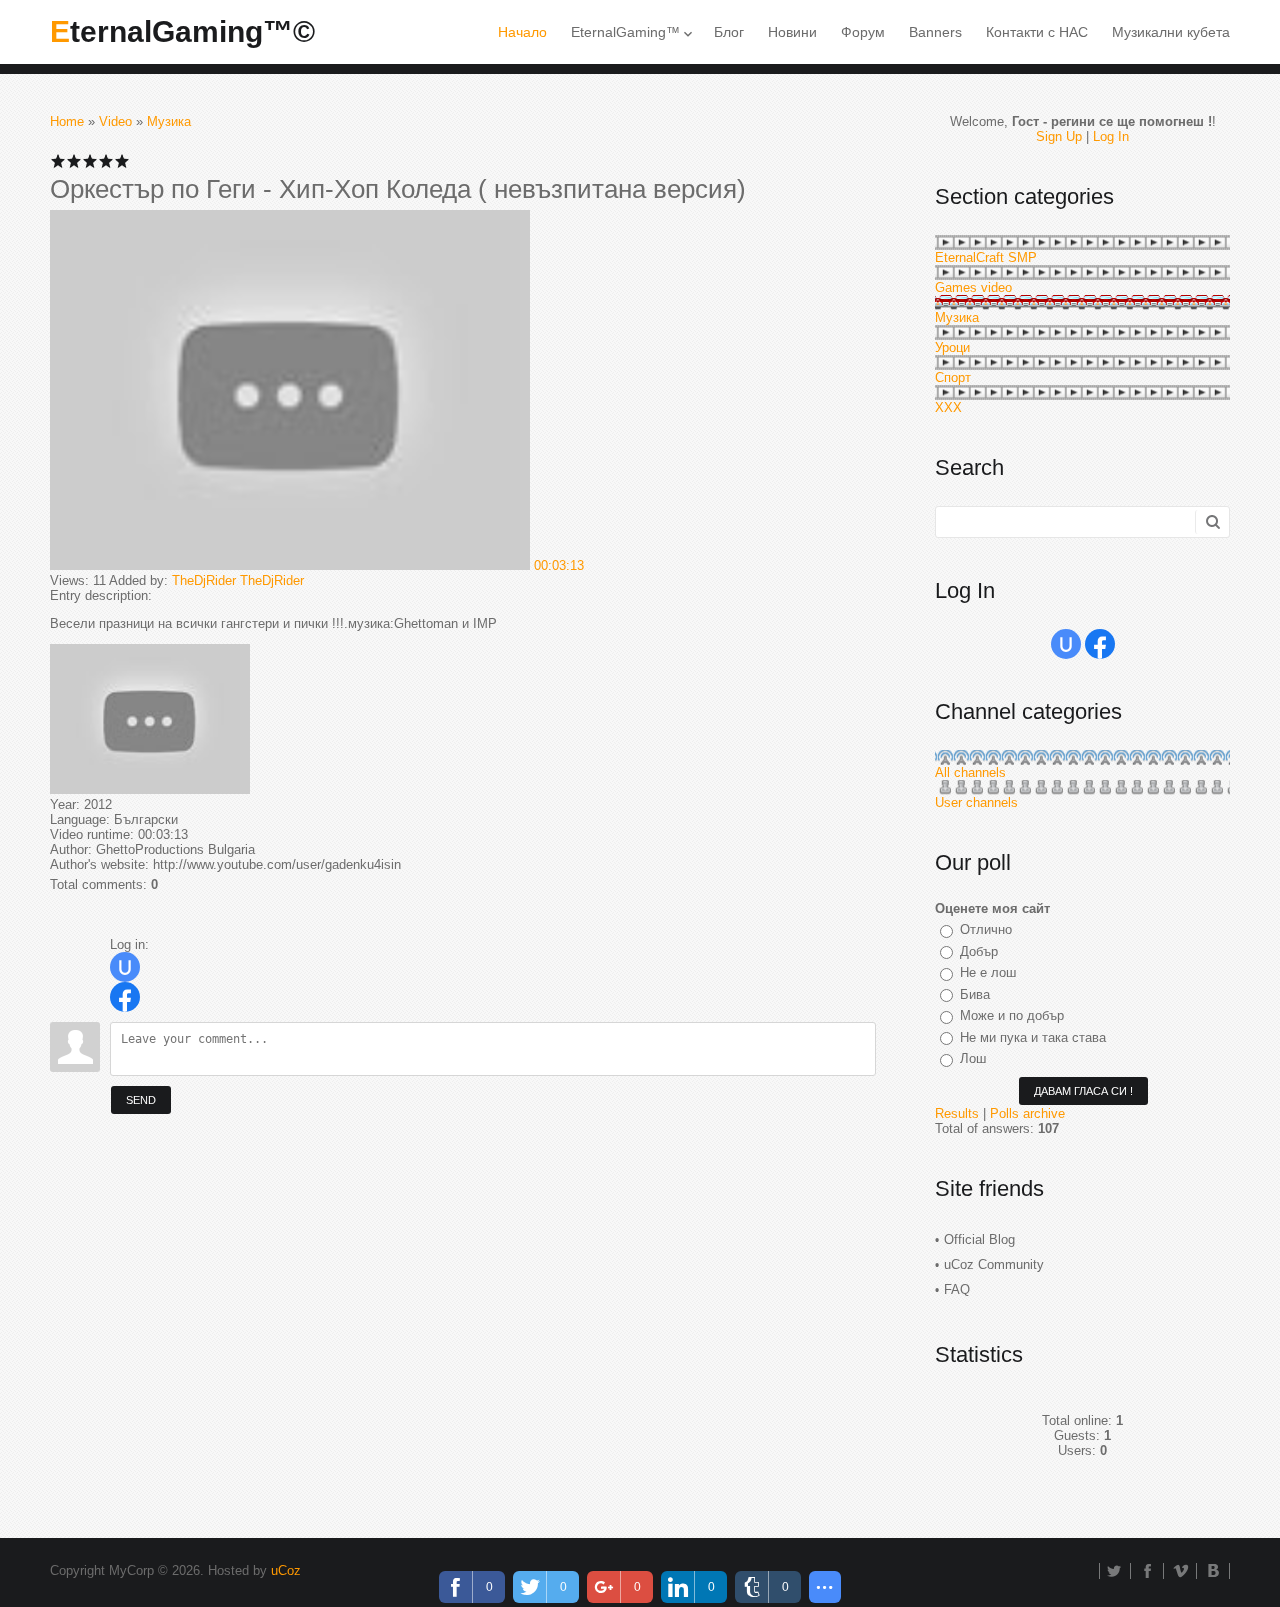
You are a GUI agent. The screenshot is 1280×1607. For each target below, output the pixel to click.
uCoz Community (994, 1264)
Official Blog (979, 1239)
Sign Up (1059, 136)
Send (141, 1100)
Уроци (952, 347)
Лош (973, 1058)
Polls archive (1027, 1113)
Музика (169, 121)
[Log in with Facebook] (125, 997)
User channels (976, 802)
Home (67, 121)
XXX (948, 407)
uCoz (286, 1570)
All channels (970, 772)
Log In (1111, 136)
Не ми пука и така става (1033, 1037)
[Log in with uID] (125, 967)
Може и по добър (1012, 1015)
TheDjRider (204, 580)
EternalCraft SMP (986, 257)
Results (957, 1113)
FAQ (957, 1289)
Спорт (953, 377)
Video (115, 121)
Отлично (986, 929)
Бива (975, 994)
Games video (973, 287)
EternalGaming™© (182, 31)
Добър (979, 951)
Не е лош (988, 972)
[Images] (150, 719)
